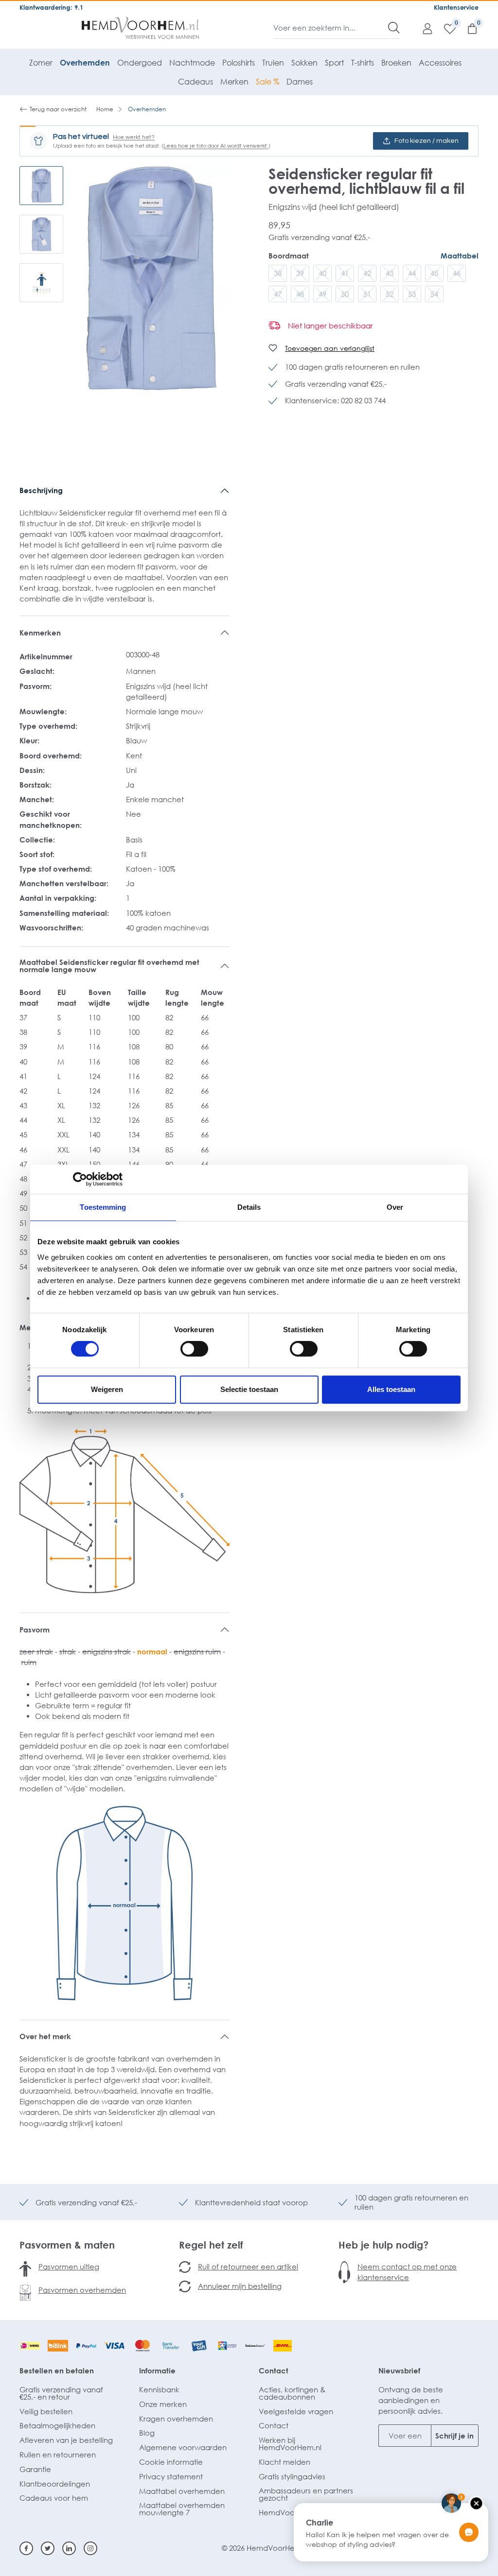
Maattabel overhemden (182, 2491)
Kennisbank (159, 2389)
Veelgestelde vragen (296, 2411)
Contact (274, 2370)
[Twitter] (48, 2548)
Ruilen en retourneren (58, 2455)
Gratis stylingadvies (292, 2476)
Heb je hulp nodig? (383, 2245)
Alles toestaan (391, 1389)
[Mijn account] (423, 28)
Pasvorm (35, 1630)
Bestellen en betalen (57, 2370)
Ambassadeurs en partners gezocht (306, 2494)
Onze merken (163, 2404)
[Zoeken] (394, 28)
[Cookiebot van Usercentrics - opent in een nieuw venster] (80, 1179)
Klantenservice (456, 7)
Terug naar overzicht (58, 109)
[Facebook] (26, 2548)
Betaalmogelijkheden (57, 2425)
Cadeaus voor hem (54, 2498)
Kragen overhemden (176, 2419)
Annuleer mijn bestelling (240, 2286)
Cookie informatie (171, 2462)
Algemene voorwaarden (183, 2447)
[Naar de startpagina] (141, 28)
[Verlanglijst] (445, 28)
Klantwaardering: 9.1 (51, 7)
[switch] (194, 1349)
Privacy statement (171, 2476)
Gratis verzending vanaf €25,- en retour (61, 2393)
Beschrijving (41, 490)
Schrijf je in (454, 2436)
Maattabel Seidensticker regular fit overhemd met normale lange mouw (109, 966)
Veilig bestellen (46, 2411)
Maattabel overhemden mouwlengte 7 (182, 2509)
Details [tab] (249, 1207)
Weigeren (107, 1389)
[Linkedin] (69, 2548)
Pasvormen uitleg (69, 2267)
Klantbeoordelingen (55, 2484)
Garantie (35, 2469)
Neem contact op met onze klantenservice (407, 2272)
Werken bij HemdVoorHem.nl (290, 2444)
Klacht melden (285, 2462)
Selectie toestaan (249, 1389)
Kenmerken (40, 633)
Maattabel (460, 256)
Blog (147, 2433)
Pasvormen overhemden (82, 2290)
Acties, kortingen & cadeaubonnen (292, 2393)
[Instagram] (90, 2548)
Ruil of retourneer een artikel (248, 2267)
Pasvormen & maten (67, 2245)
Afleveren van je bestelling (66, 2440)
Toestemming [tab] (103, 1207)
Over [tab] (395, 1207)
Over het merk (45, 2036)
